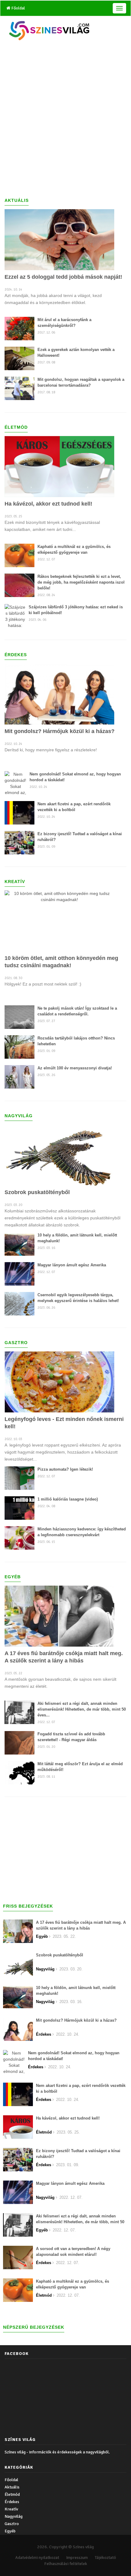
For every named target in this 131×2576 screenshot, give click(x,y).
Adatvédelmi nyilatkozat (37, 2558)
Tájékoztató (105, 2558)
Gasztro (12, 2524)
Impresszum (77, 2558)
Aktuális (12, 2487)
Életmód (12, 2494)
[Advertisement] (65, 119)
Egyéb (10, 2531)
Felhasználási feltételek (66, 2564)
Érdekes (12, 2502)
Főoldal (18, 8)
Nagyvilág (14, 2516)
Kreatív (11, 2509)
